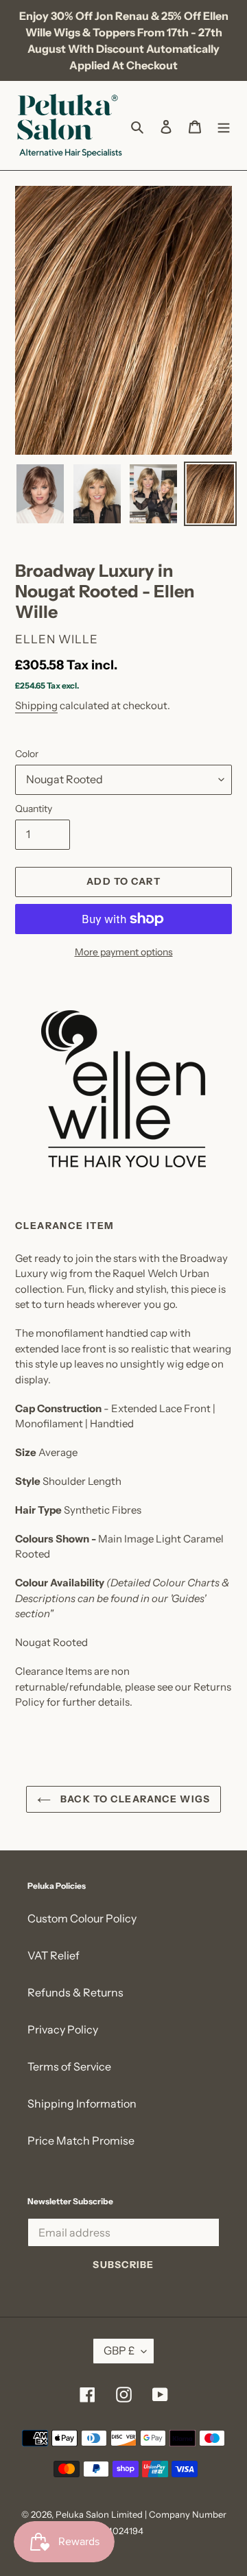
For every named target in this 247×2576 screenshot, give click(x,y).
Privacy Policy (63, 2029)
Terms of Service (69, 2066)
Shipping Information (82, 2103)
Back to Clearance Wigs (134, 1799)
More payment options (124, 952)
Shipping (36, 705)
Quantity (34, 809)
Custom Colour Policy (82, 1918)
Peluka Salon (82, 2514)
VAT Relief (54, 1955)
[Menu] (224, 126)
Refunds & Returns (75, 1992)
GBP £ (119, 2350)
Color (27, 754)
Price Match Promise (81, 2140)
